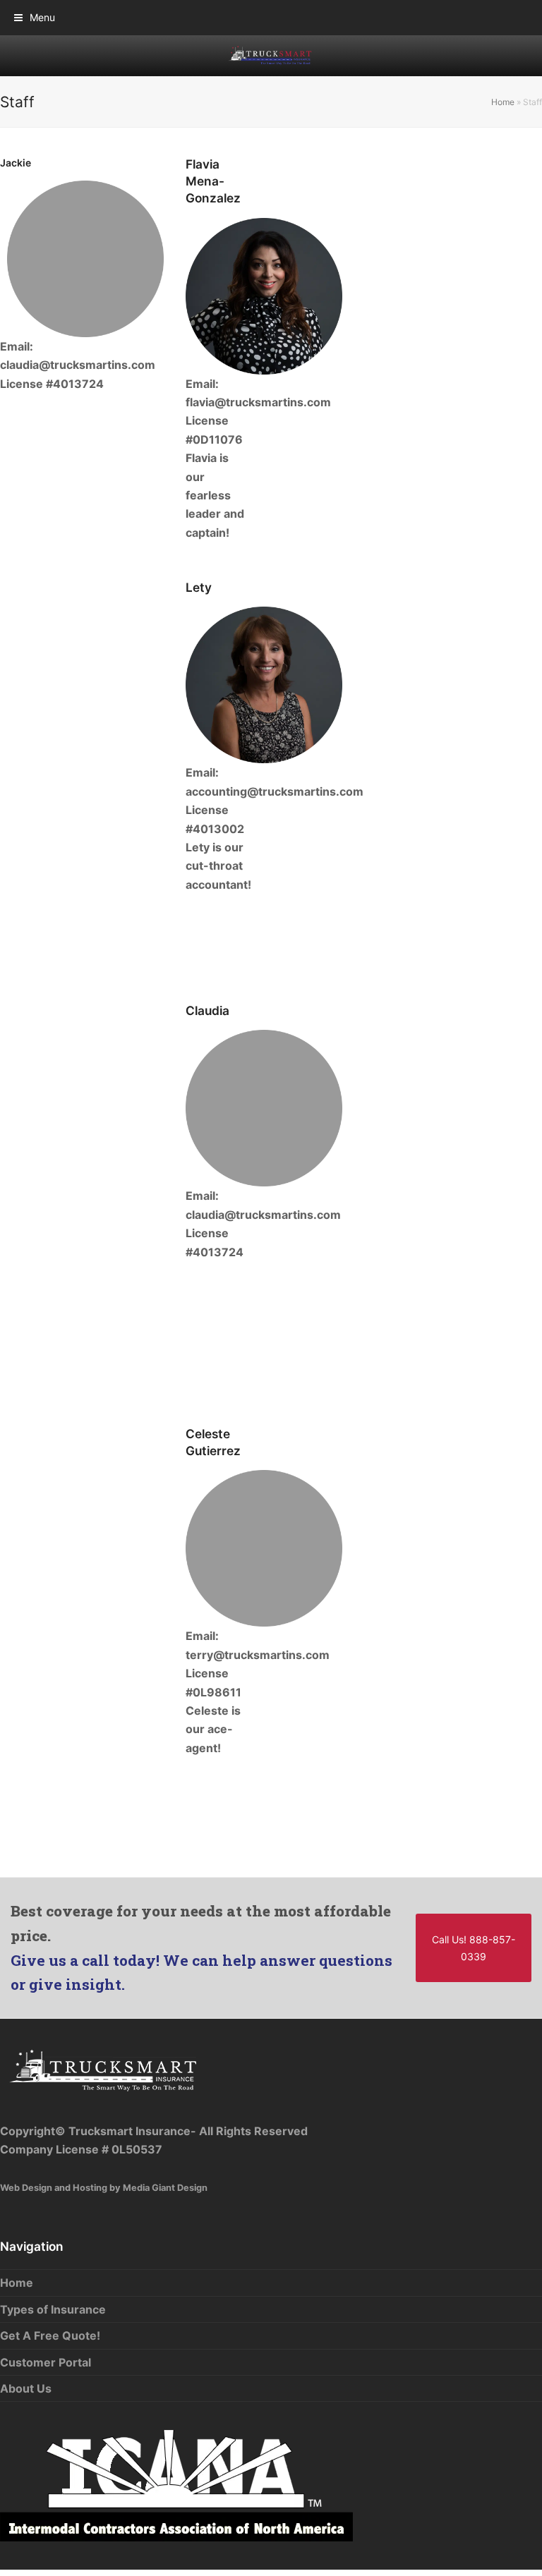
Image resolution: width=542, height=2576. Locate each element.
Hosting (90, 2188)
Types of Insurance (53, 2309)
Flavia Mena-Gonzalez (213, 181)
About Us (26, 2388)
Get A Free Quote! (50, 2335)
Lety (199, 587)
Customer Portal (46, 2362)
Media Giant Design (165, 2188)
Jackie (16, 163)
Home (503, 102)
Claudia (207, 1010)
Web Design (26, 2188)
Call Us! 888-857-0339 (474, 1948)
